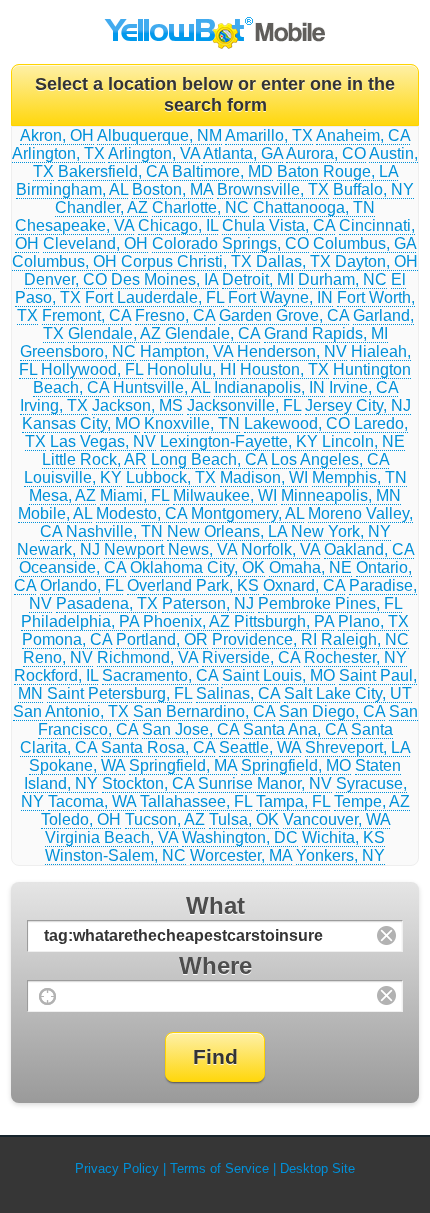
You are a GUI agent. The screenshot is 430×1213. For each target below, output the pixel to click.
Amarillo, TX (269, 135)
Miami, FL (134, 495)
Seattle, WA (260, 747)
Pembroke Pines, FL (330, 603)
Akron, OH (57, 135)
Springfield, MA (183, 765)
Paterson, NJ (208, 603)
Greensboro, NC (78, 351)
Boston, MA (172, 189)
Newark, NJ (58, 549)
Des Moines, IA (164, 279)
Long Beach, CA (209, 459)
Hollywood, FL (92, 369)
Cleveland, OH (95, 243)
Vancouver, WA (336, 819)
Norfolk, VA (280, 549)
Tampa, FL (293, 801)
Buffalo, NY (373, 189)
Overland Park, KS (193, 585)
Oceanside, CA (72, 567)
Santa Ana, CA (295, 729)
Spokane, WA (77, 765)
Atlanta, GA (243, 153)
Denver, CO (65, 279)
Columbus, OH (64, 261)
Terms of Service (219, 1168)
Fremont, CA (86, 315)
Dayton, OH (376, 261)
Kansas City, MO (81, 423)
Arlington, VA (154, 153)
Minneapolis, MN (341, 495)
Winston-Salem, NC (115, 855)
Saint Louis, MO (278, 675)
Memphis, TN (359, 477)
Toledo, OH (81, 819)
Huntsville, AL (161, 387)
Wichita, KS (343, 837)
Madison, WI (264, 477)
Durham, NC (342, 279)
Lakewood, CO (297, 423)
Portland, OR (162, 639)
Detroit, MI (258, 279)
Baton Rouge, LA (337, 171)
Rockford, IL (56, 675)
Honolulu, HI (191, 369)
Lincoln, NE (363, 441)
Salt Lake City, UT (348, 693)
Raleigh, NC (365, 639)
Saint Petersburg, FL (119, 693)
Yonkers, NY (340, 855)
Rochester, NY (355, 657)
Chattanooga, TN (314, 207)
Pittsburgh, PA (284, 621)
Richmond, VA (147, 657)
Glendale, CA (212, 333)
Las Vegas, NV (103, 441)
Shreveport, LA (357, 747)
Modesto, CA (141, 513)
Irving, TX (54, 405)
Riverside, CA (251, 657)
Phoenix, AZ (186, 621)
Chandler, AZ (101, 207)
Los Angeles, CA (330, 459)
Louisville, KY (73, 477)
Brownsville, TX (273, 189)
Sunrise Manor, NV (265, 783)
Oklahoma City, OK (197, 567)
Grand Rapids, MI (326, 333)
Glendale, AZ (114, 333)
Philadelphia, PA (80, 621)
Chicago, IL (178, 225)
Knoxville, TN (192, 423)
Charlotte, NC (200, 207)
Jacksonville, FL (244, 405)
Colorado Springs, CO (230, 243)
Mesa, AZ (62, 495)
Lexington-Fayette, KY (239, 441)
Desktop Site (317, 1168)
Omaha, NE (310, 567)
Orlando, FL (81, 585)
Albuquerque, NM (159, 135)
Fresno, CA (175, 315)
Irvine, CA (363, 387)
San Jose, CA (190, 729)
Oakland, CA (369, 549)
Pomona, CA (67, 639)
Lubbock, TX (171, 477)
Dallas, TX (293, 261)
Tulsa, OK (244, 819)
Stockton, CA (148, 783)
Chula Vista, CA (278, 225)
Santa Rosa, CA (158, 747)
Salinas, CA (238, 693)
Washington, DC (240, 837)
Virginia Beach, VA (111, 837)
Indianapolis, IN (269, 387)
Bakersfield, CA (113, 171)
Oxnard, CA (304, 585)
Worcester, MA (241, 855)
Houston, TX (284, 369)
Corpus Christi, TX (186, 261)
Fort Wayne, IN (280, 297)
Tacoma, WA (92, 801)
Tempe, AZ (372, 801)
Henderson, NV (292, 351)
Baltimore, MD (222, 171)
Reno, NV (58, 657)
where (215, 965)
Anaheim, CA (363, 135)
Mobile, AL (55, 513)
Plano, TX (373, 621)
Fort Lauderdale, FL (154, 297)
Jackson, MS (137, 405)
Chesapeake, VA (74, 225)
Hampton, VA (186, 351)
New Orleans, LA (227, 531)
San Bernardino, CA (204, 711)
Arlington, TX (58, 153)
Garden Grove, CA (284, 315)
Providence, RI (264, 639)
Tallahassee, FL (196, 801)
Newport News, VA (170, 549)
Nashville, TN (114, 531)
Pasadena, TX (107, 603)
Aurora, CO (326, 153)
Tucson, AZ (165, 819)
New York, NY (341, 531)
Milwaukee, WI (225, 495)
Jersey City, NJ (358, 405)
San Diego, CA (332, 711)
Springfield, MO (296, 765)
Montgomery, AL (247, 513)
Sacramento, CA (160, 675)
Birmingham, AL (72, 189)
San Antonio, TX (71, 711)
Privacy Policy (117, 1168)
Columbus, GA (364, 243)
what (215, 905)
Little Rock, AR (94, 459)
